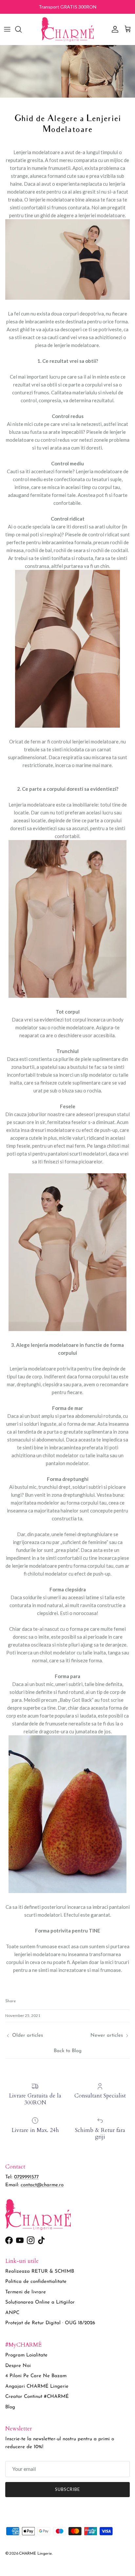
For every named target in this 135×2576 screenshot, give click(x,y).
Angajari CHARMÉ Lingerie (37, 2387)
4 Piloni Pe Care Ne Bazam (36, 2376)
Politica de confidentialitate (36, 2282)
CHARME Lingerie (35, 2554)
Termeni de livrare (26, 2292)
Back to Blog (68, 2051)
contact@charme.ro (42, 2185)
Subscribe (67, 2489)
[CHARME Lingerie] (67, 29)
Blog (10, 2407)
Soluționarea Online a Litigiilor (40, 2302)
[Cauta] (22, 29)
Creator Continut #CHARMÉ (37, 2397)
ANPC (12, 2313)
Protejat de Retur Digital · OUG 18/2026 (50, 2323)
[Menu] (7, 29)
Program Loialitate (26, 2355)
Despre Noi (18, 2366)
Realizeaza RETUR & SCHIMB (40, 2272)
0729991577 (26, 2177)
